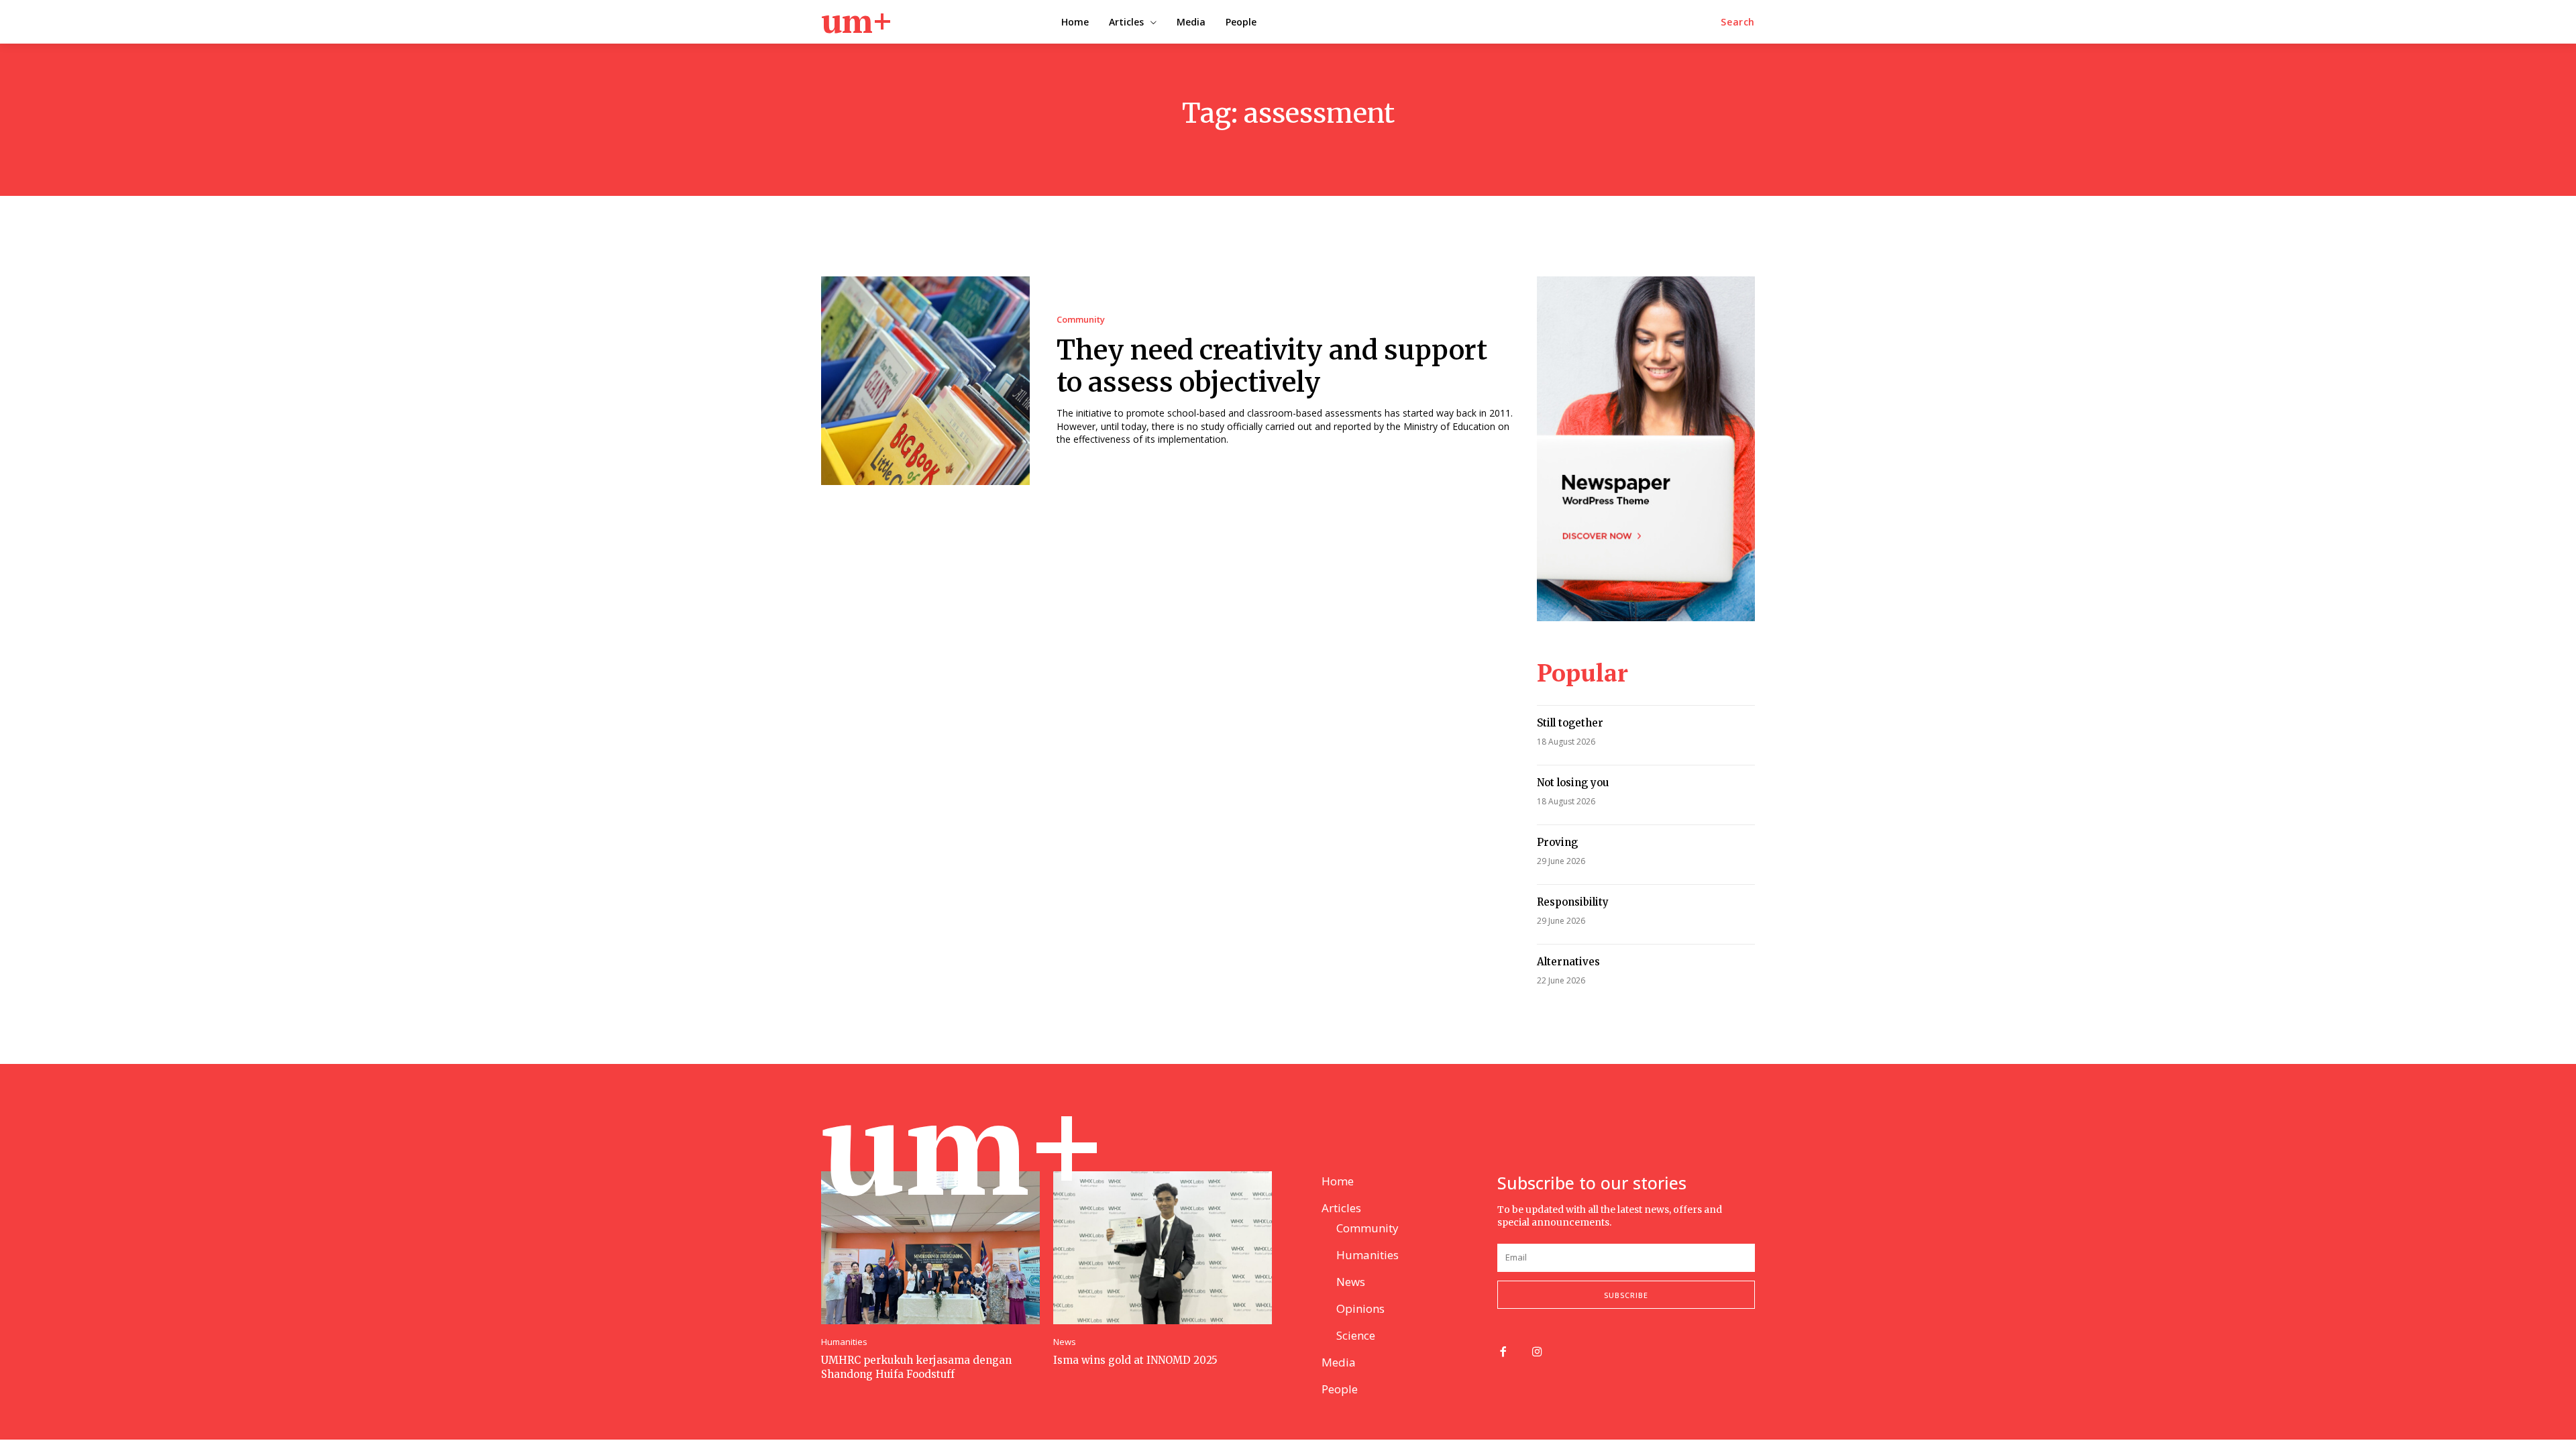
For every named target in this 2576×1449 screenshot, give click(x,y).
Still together (1570, 723)
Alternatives (1568, 962)
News (1065, 1342)
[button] (1738, 22)
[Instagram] (1537, 1353)
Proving (1557, 842)
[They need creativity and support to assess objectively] (925, 381)
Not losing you (1573, 783)
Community (1081, 320)
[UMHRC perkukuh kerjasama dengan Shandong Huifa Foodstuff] (930, 1248)
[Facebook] (1503, 1353)
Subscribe (1626, 1295)
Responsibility (1573, 902)
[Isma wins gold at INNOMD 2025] (1163, 1248)
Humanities (844, 1342)
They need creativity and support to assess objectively (1272, 366)
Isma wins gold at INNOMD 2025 (1135, 1360)
